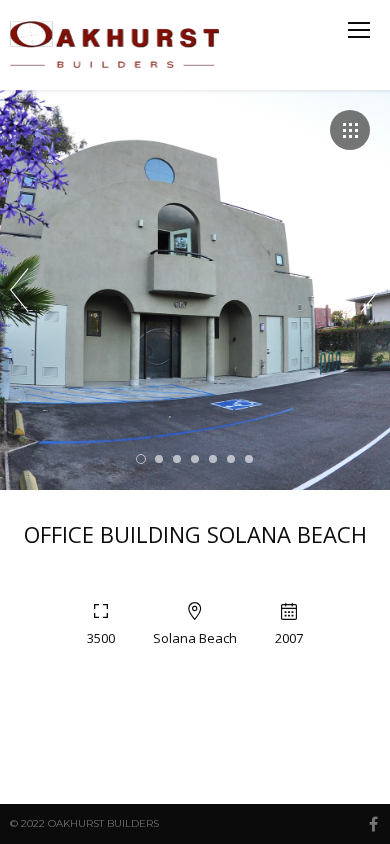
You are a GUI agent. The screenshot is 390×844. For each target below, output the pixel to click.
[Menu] (359, 30)
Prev (19, 290)
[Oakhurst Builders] (117, 45)
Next (370, 290)
